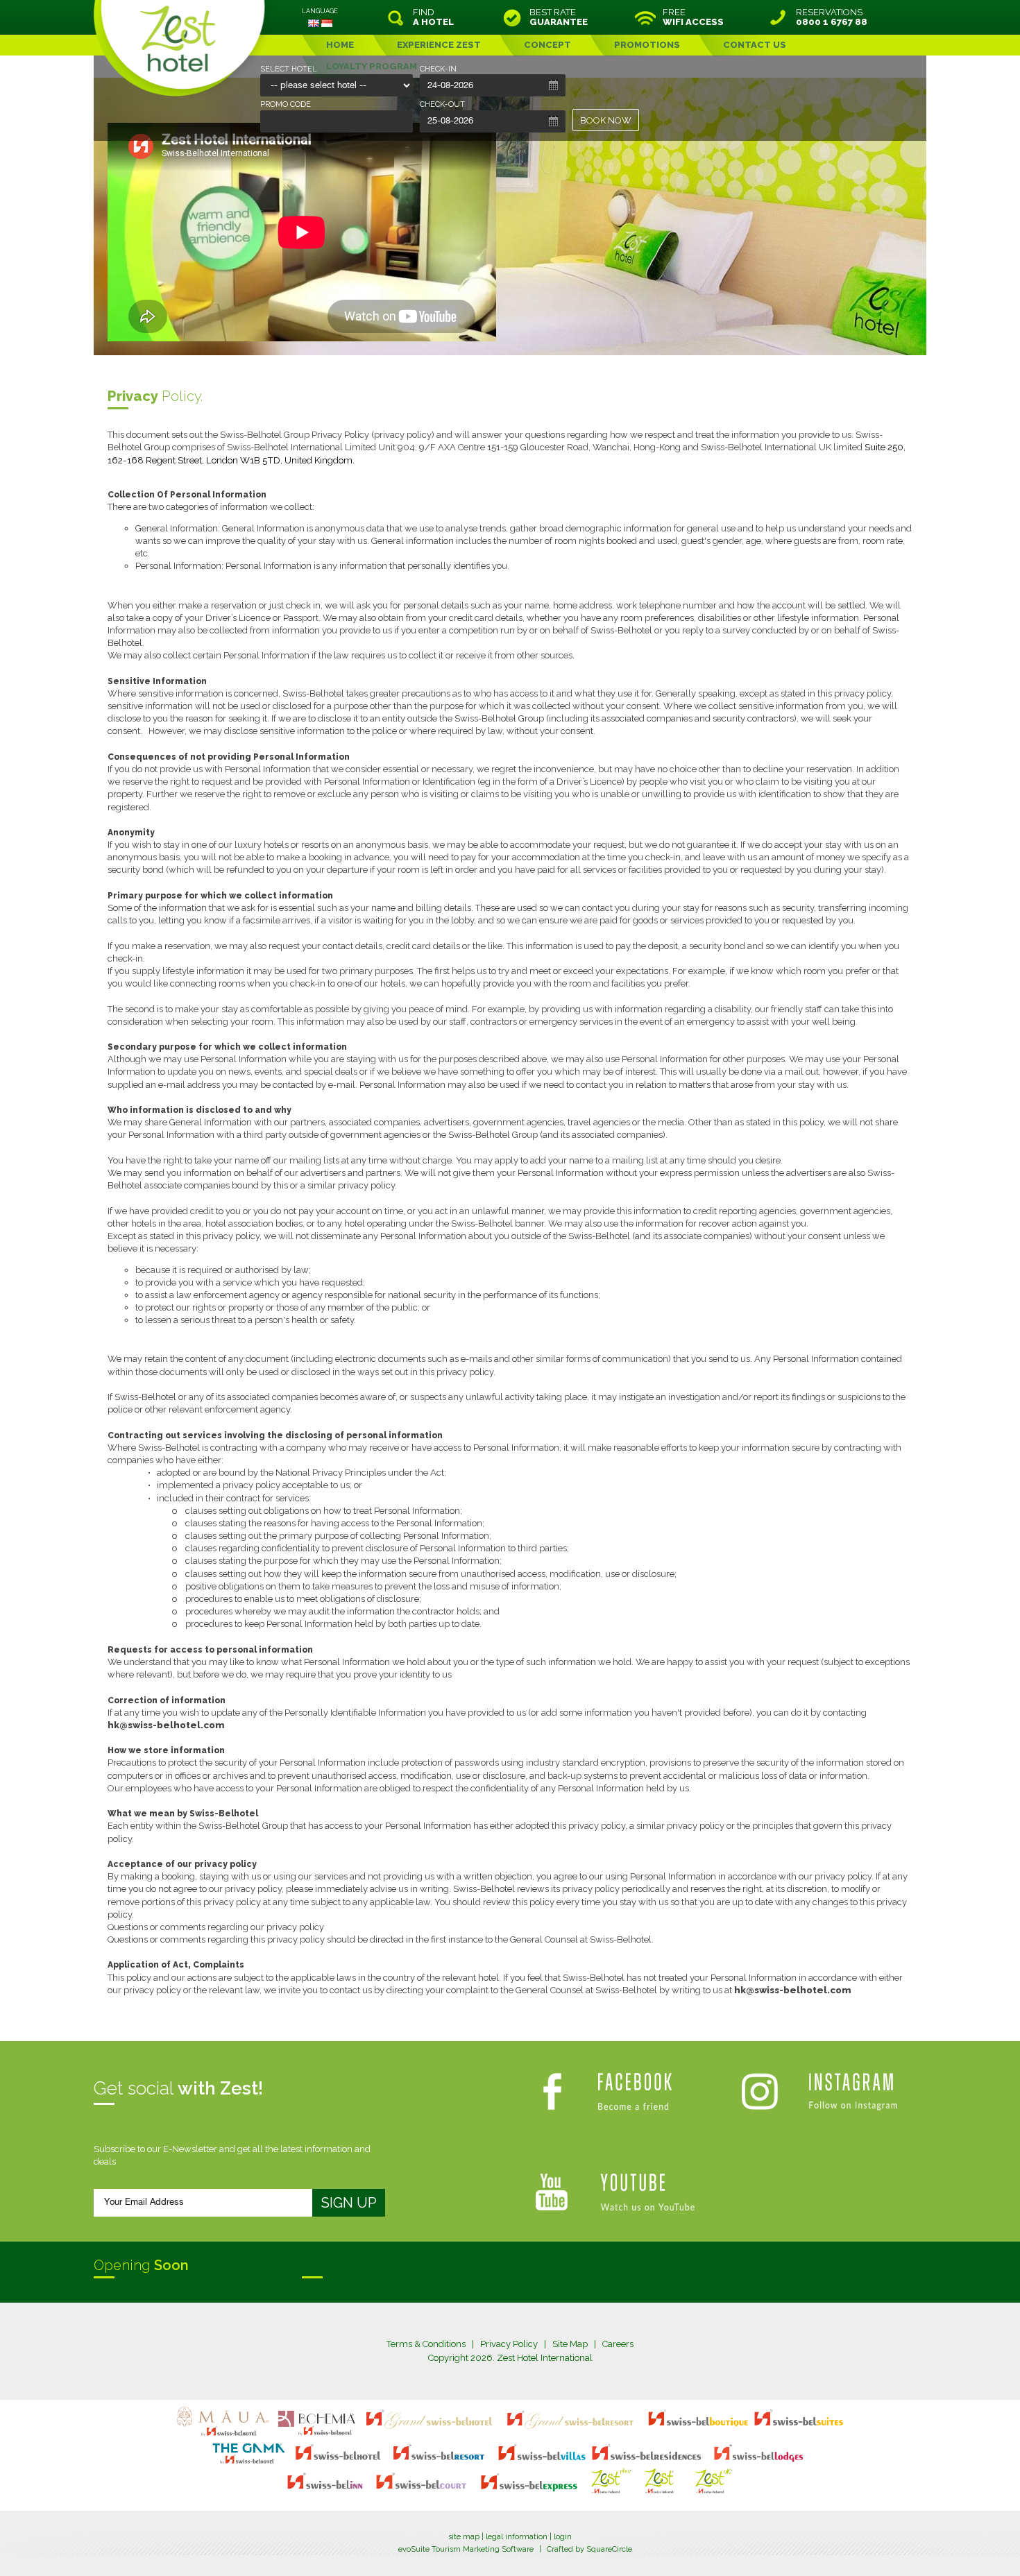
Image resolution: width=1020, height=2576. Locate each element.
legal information (517, 2537)
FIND (433, 17)
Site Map (570, 2344)
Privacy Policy (509, 2344)
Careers (618, 2344)
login (563, 2537)
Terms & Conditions (426, 2344)
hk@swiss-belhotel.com (166, 1725)
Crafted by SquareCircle (589, 2549)
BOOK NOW (606, 120)
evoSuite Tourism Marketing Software (466, 2549)
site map (464, 2537)
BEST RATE (559, 17)
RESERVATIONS (832, 17)
